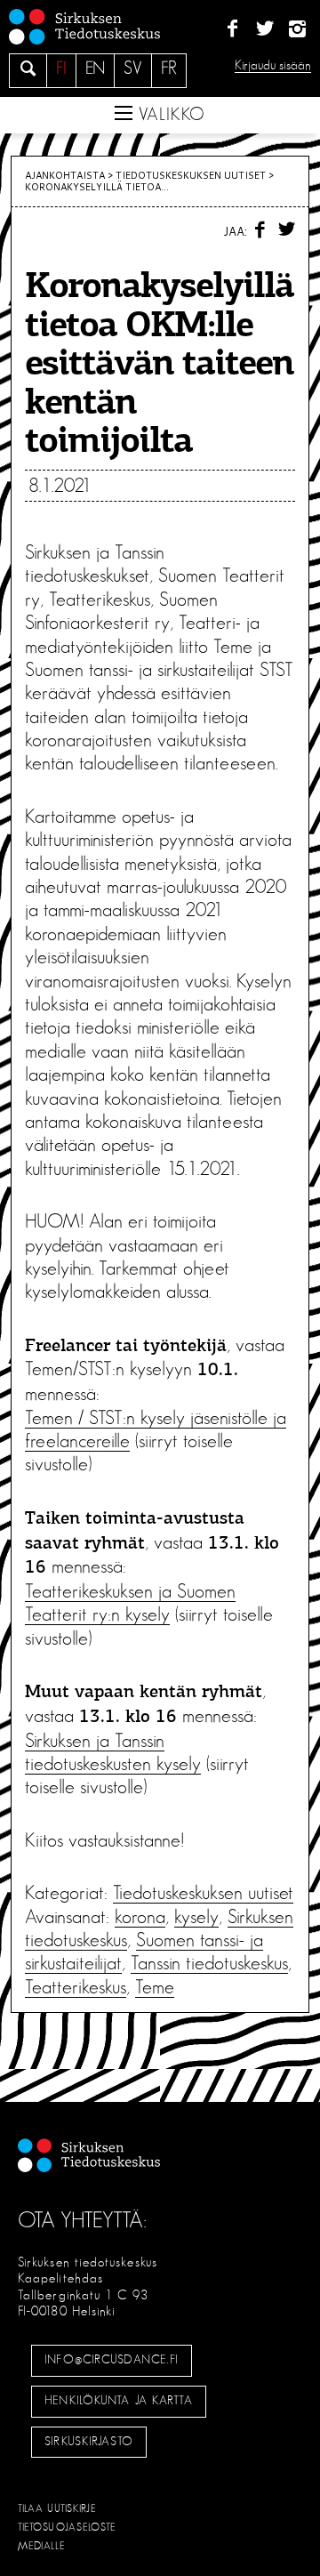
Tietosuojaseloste (67, 2527)
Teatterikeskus (76, 1987)
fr (169, 68)
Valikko (169, 115)
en (95, 68)
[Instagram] (297, 29)
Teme (155, 1987)
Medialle (42, 2546)
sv (133, 68)
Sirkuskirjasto (89, 2442)
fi (61, 68)
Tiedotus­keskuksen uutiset (191, 175)
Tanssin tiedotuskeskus (209, 1963)
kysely (196, 1917)
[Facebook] (232, 29)
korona (140, 1917)
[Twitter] (264, 29)
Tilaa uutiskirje (57, 2508)
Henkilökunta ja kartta (118, 2401)
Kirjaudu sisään (273, 65)
